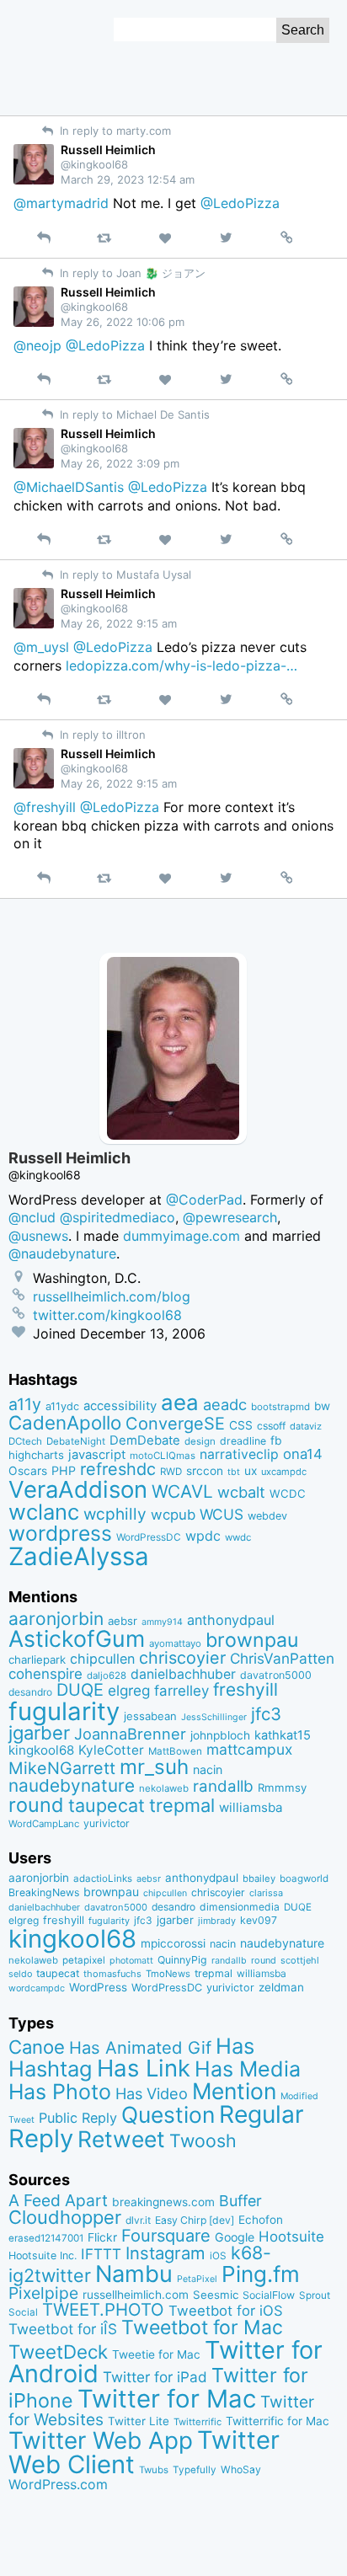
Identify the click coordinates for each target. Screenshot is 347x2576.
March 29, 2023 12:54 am (128, 179)
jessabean (150, 1716)
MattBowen (175, 1751)
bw (322, 1406)
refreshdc (118, 1469)
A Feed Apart (58, 2200)
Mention (234, 2091)
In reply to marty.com (114, 131)
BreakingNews (44, 1892)
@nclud (32, 1217)
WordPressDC (149, 1537)
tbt (234, 1472)
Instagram (165, 2253)
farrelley (182, 1691)
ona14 (303, 1454)
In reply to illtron (101, 735)
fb (276, 1440)
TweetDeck (58, 2352)
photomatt (131, 1961)
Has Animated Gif (140, 2047)
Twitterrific (198, 2422)
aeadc (225, 1404)
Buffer (240, 2201)
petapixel (84, 1960)
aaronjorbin (56, 1619)
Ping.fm (261, 2274)
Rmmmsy (282, 1788)
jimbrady (217, 1921)
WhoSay (241, 2469)
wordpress (60, 1533)
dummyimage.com (182, 1236)
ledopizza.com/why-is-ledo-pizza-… (182, 665)
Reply (41, 2138)
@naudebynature (62, 1253)
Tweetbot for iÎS (63, 2329)
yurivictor (107, 1823)
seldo (20, 1974)
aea (180, 1402)
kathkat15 (283, 1735)
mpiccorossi (173, 1943)
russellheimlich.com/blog (112, 1296)
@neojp (37, 345)
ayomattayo (175, 1643)
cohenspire (45, 1674)
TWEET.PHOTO (103, 2309)
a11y (25, 1404)
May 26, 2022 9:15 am (119, 623)
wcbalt (241, 1492)
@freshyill (45, 807)
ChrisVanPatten (282, 1658)
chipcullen (102, 1659)
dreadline (243, 1441)
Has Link (144, 2068)
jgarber (39, 1733)
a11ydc (62, 1406)
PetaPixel (197, 2279)
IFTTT (101, 2254)
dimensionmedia (240, 1907)
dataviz (306, 1426)
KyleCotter (111, 1750)
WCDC (288, 1494)
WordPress (98, 1987)
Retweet (121, 2139)
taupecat (107, 1805)
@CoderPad (204, 1200)
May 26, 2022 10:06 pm (123, 322)
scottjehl (300, 1960)
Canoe (37, 2047)
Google (235, 2237)
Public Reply (78, 2118)
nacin (208, 1769)
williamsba (251, 1807)
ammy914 (162, 1622)
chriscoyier (182, 1658)
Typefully (195, 2470)
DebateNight (76, 1441)
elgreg (129, 1690)
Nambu (134, 2274)
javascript (97, 1455)
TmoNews (168, 1974)
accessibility (120, 1406)
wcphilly (115, 1514)
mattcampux (249, 1749)
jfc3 (266, 1714)
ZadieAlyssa (79, 1556)
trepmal (182, 1805)
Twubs (154, 2470)
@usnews (38, 1236)
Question (168, 2114)
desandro (30, 1692)
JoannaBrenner (130, 1734)
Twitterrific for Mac (278, 2421)
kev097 (259, 1920)
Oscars (28, 1471)
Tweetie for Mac (156, 2354)
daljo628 (107, 1675)
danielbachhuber (183, 1674)
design (200, 1441)
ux (251, 1471)
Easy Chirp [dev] (195, 2220)
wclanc (44, 1512)
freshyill (246, 1689)
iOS (218, 2256)
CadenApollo (65, 1422)
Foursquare (166, 2236)
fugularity (64, 1711)
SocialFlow (269, 2295)
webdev (267, 1516)
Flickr (102, 2237)
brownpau (252, 1640)
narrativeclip (239, 1454)
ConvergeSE (175, 1424)
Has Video (152, 2093)
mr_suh (154, 1767)
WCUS (222, 1514)
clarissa (266, 1893)
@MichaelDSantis (69, 487)
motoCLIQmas (163, 1456)
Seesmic (216, 2295)
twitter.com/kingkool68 (107, 1315)
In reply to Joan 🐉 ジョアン (131, 273)
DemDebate (145, 1440)
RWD (171, 1472)
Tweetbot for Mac (202, 2327)
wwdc (238, 1537)
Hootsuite (291, 2237)
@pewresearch (230, 1217)
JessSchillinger (214, 1717)
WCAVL (182, 1491)
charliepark (37, 1659)
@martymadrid (61, 203)
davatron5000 (276, 1675)
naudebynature (72, 1785)
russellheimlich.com (136, 2295)
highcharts (36, 1455)
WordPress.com (58, 2485)
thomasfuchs (112, 1974)
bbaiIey (259, 1879)
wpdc (203, 1536)
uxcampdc (284, 1472)
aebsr (123, 1621)
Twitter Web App (101, 2440)
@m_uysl (41, 647)
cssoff (271, 1426)
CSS (241, 1425)
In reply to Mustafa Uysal (124, 575)
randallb (223, 1786)
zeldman (281, 1987)
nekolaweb (164, 1788)
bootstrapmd (280, 1407)
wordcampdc (37, 1988)
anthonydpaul (231, 1620)
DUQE (80, 1690)
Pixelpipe (43, 2293)
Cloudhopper (65, 2217)
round (36, 1805)
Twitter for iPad (155, 2377)
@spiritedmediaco (117, 1217)
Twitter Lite (139, 2421)
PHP (64, 1470)
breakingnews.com (163, 2202)
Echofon (261, 2220)
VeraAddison (78, 1489)
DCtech (25, 1441)
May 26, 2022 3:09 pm (120, 463)
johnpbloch (220, 1735)
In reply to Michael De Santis (133, 414)
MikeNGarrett (62, 1768)
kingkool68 (41, 1750)
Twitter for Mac (167, 2399)
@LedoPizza (240, 203)
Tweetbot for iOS (226, 2311)
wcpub (173, 1515)
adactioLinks (103, 1879)
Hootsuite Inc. (43, 2255)
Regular (262, 2114)
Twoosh (203, 2140)
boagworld (304, 1879)
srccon (205, 1471)
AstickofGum (77, 1638)
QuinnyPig (182, 1960)
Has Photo (60, 2092)
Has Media (248, 2069)
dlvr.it (138, 2220)
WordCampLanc (44, 1824)
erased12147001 (46, 2238)
